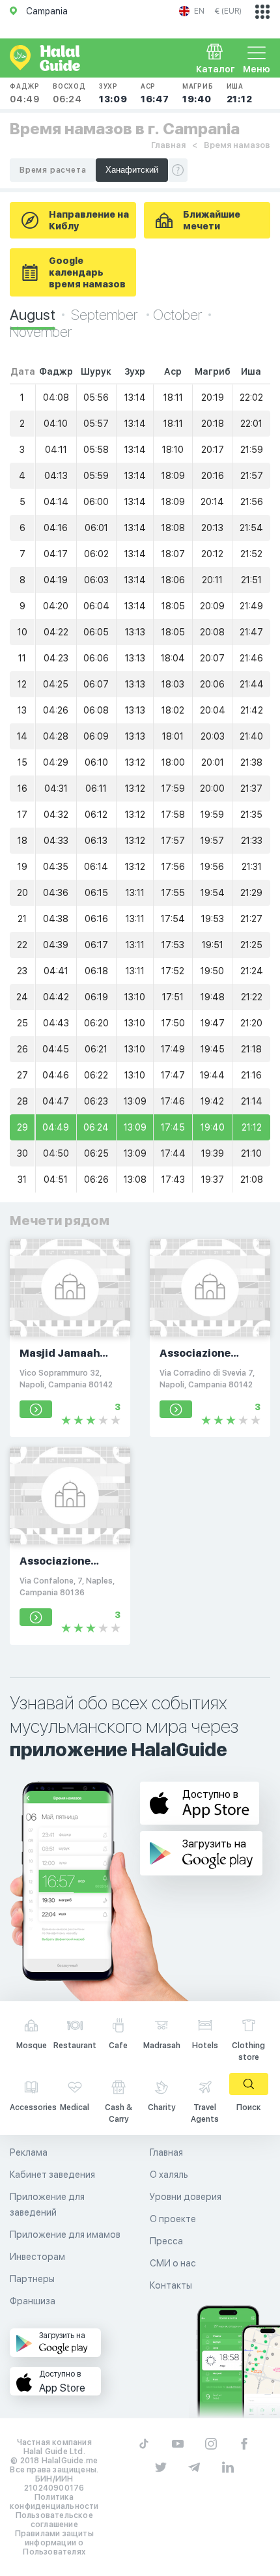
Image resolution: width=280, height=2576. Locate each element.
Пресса (166, 2241)
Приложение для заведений (47, 2205)
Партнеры (32, 2279)
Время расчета (53, 170)
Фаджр (25, 93)
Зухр (113, 93)
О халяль (169, 2175)
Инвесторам (37, 2257)
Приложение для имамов (65, 2235)
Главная (168, 145)
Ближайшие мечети (212, 220)
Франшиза (33, 2301)
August (33, 315)
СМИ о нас (173, 2263)
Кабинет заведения (52, 2175)
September (105, 315)
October (177, 315)
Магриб (198, 93)
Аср (155, 93)
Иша (240, 93)
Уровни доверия (186, 2197)
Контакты (171, 2285)
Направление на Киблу (89, 220)
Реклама (29, 2152)
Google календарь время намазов (87, 272)
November (41, 332)
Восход (69, 93)
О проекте (173, 2219)
